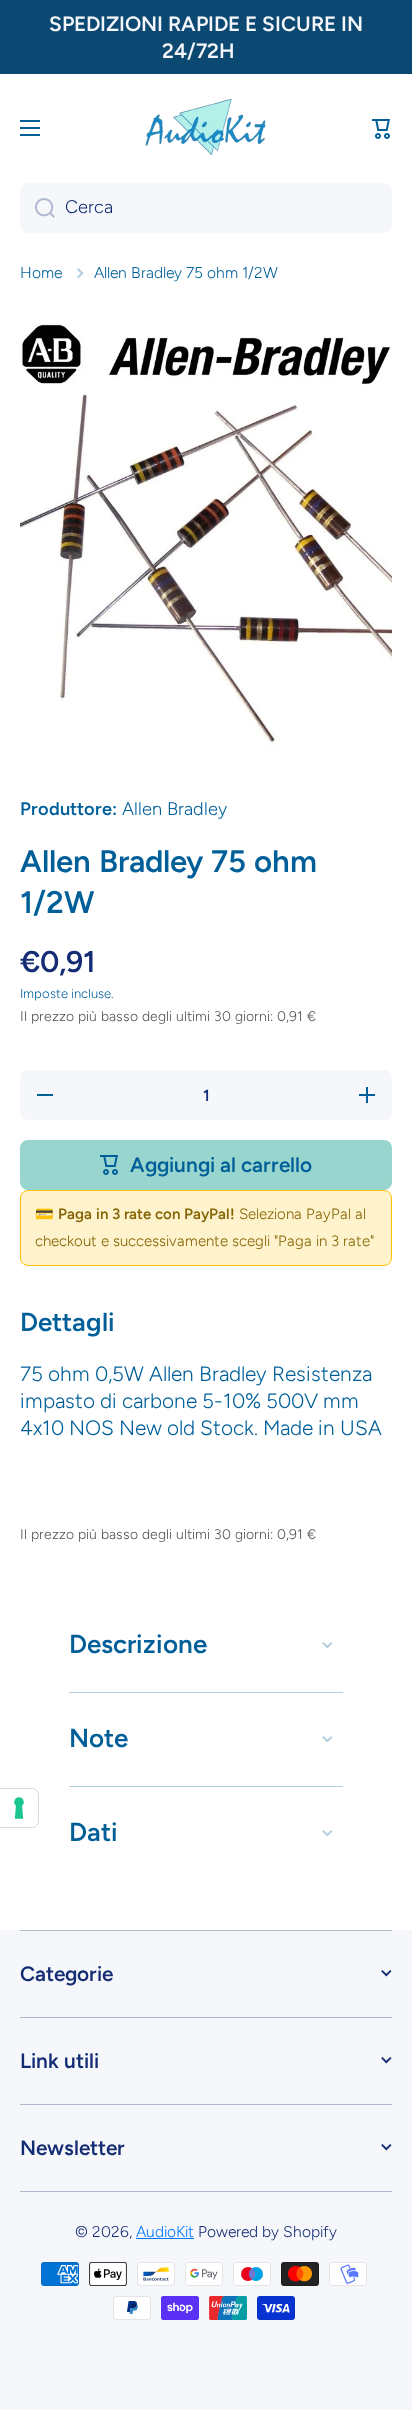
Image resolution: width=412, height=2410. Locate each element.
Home (41, 272)
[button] (382, 128)
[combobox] (206, 208)
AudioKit (165, 2231)
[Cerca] (37, 208)
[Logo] (206, 127)
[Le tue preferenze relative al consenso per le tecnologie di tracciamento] (19, 1808)
